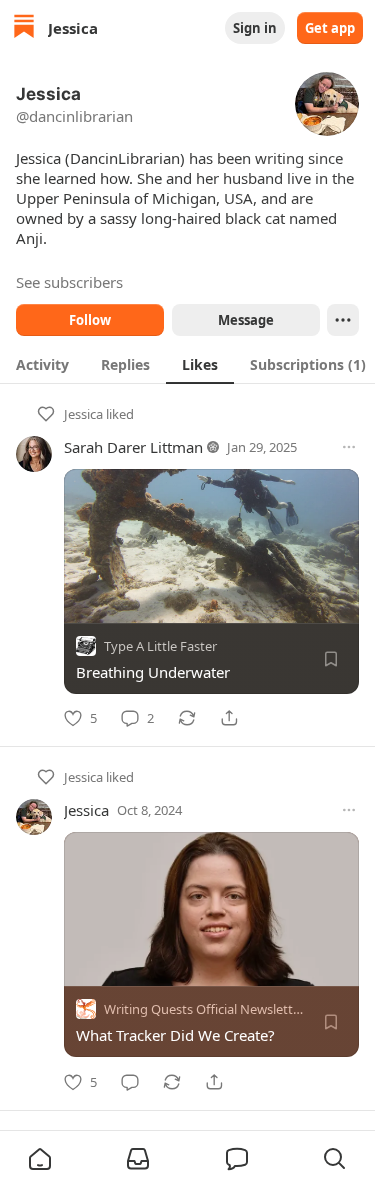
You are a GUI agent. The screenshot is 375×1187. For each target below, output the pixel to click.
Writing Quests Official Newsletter (204, 1010)
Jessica (83, 414)
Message (245, 320)
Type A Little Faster (160, 646)
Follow (90, 320)
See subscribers (69, 282)
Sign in (255, 28)
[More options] (349, 447)
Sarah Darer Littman (133, 447)
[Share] (229, 718)
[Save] (331, 659)
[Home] (24, 28)
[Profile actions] (343, 320)
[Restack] (187, 718)
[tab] (42, 364)
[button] (40, 1159)
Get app (330, 28)
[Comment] (130, 1082)
